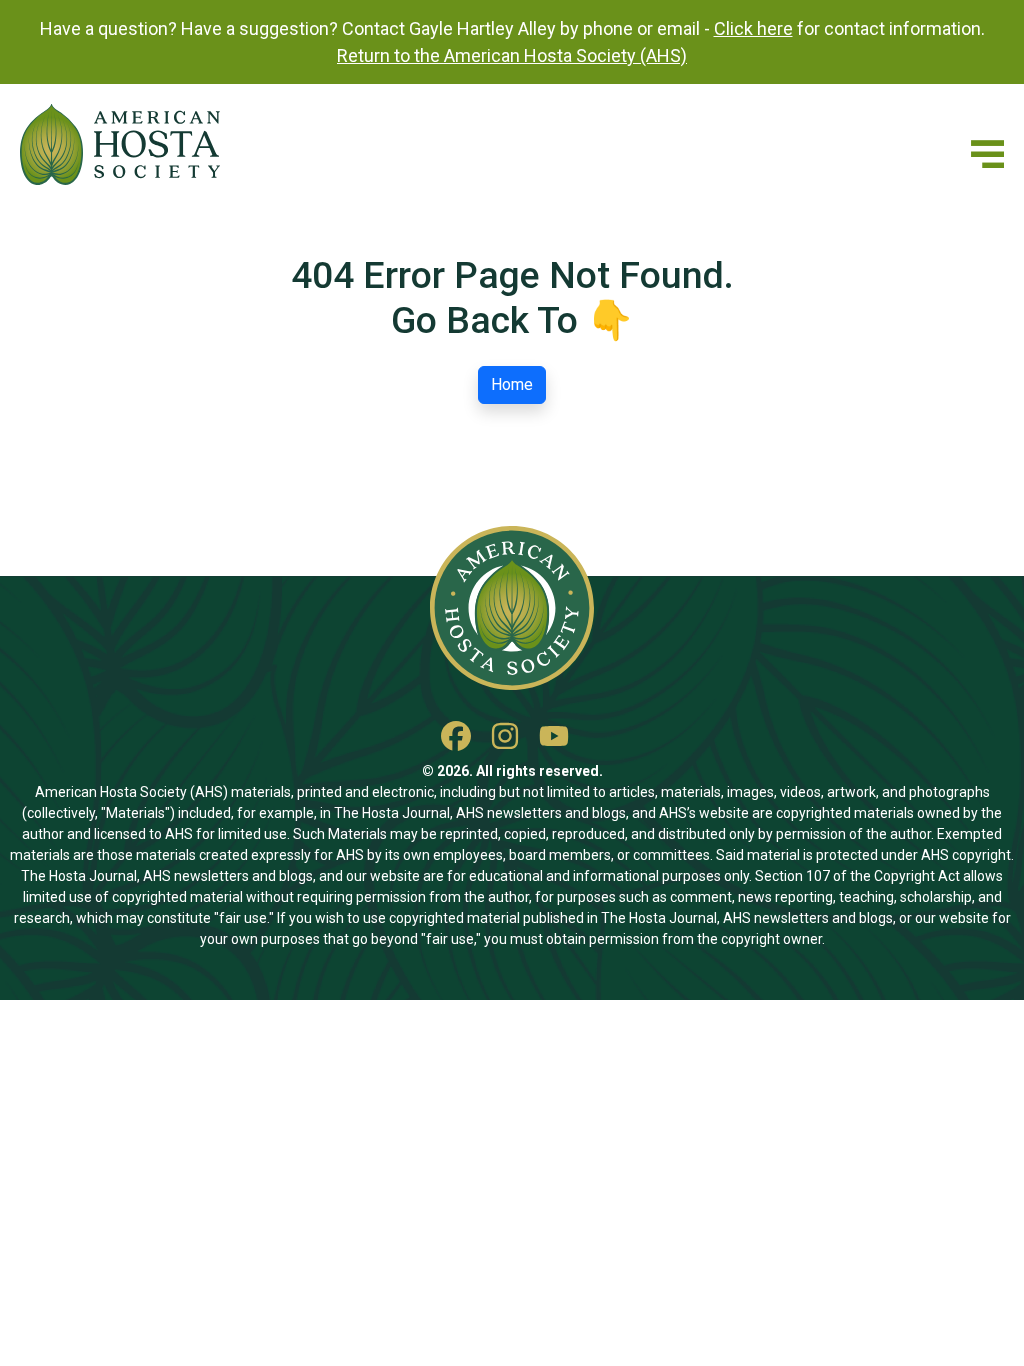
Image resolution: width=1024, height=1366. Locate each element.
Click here (753, 28)
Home (512, 384)
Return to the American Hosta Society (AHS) (512, 55)
